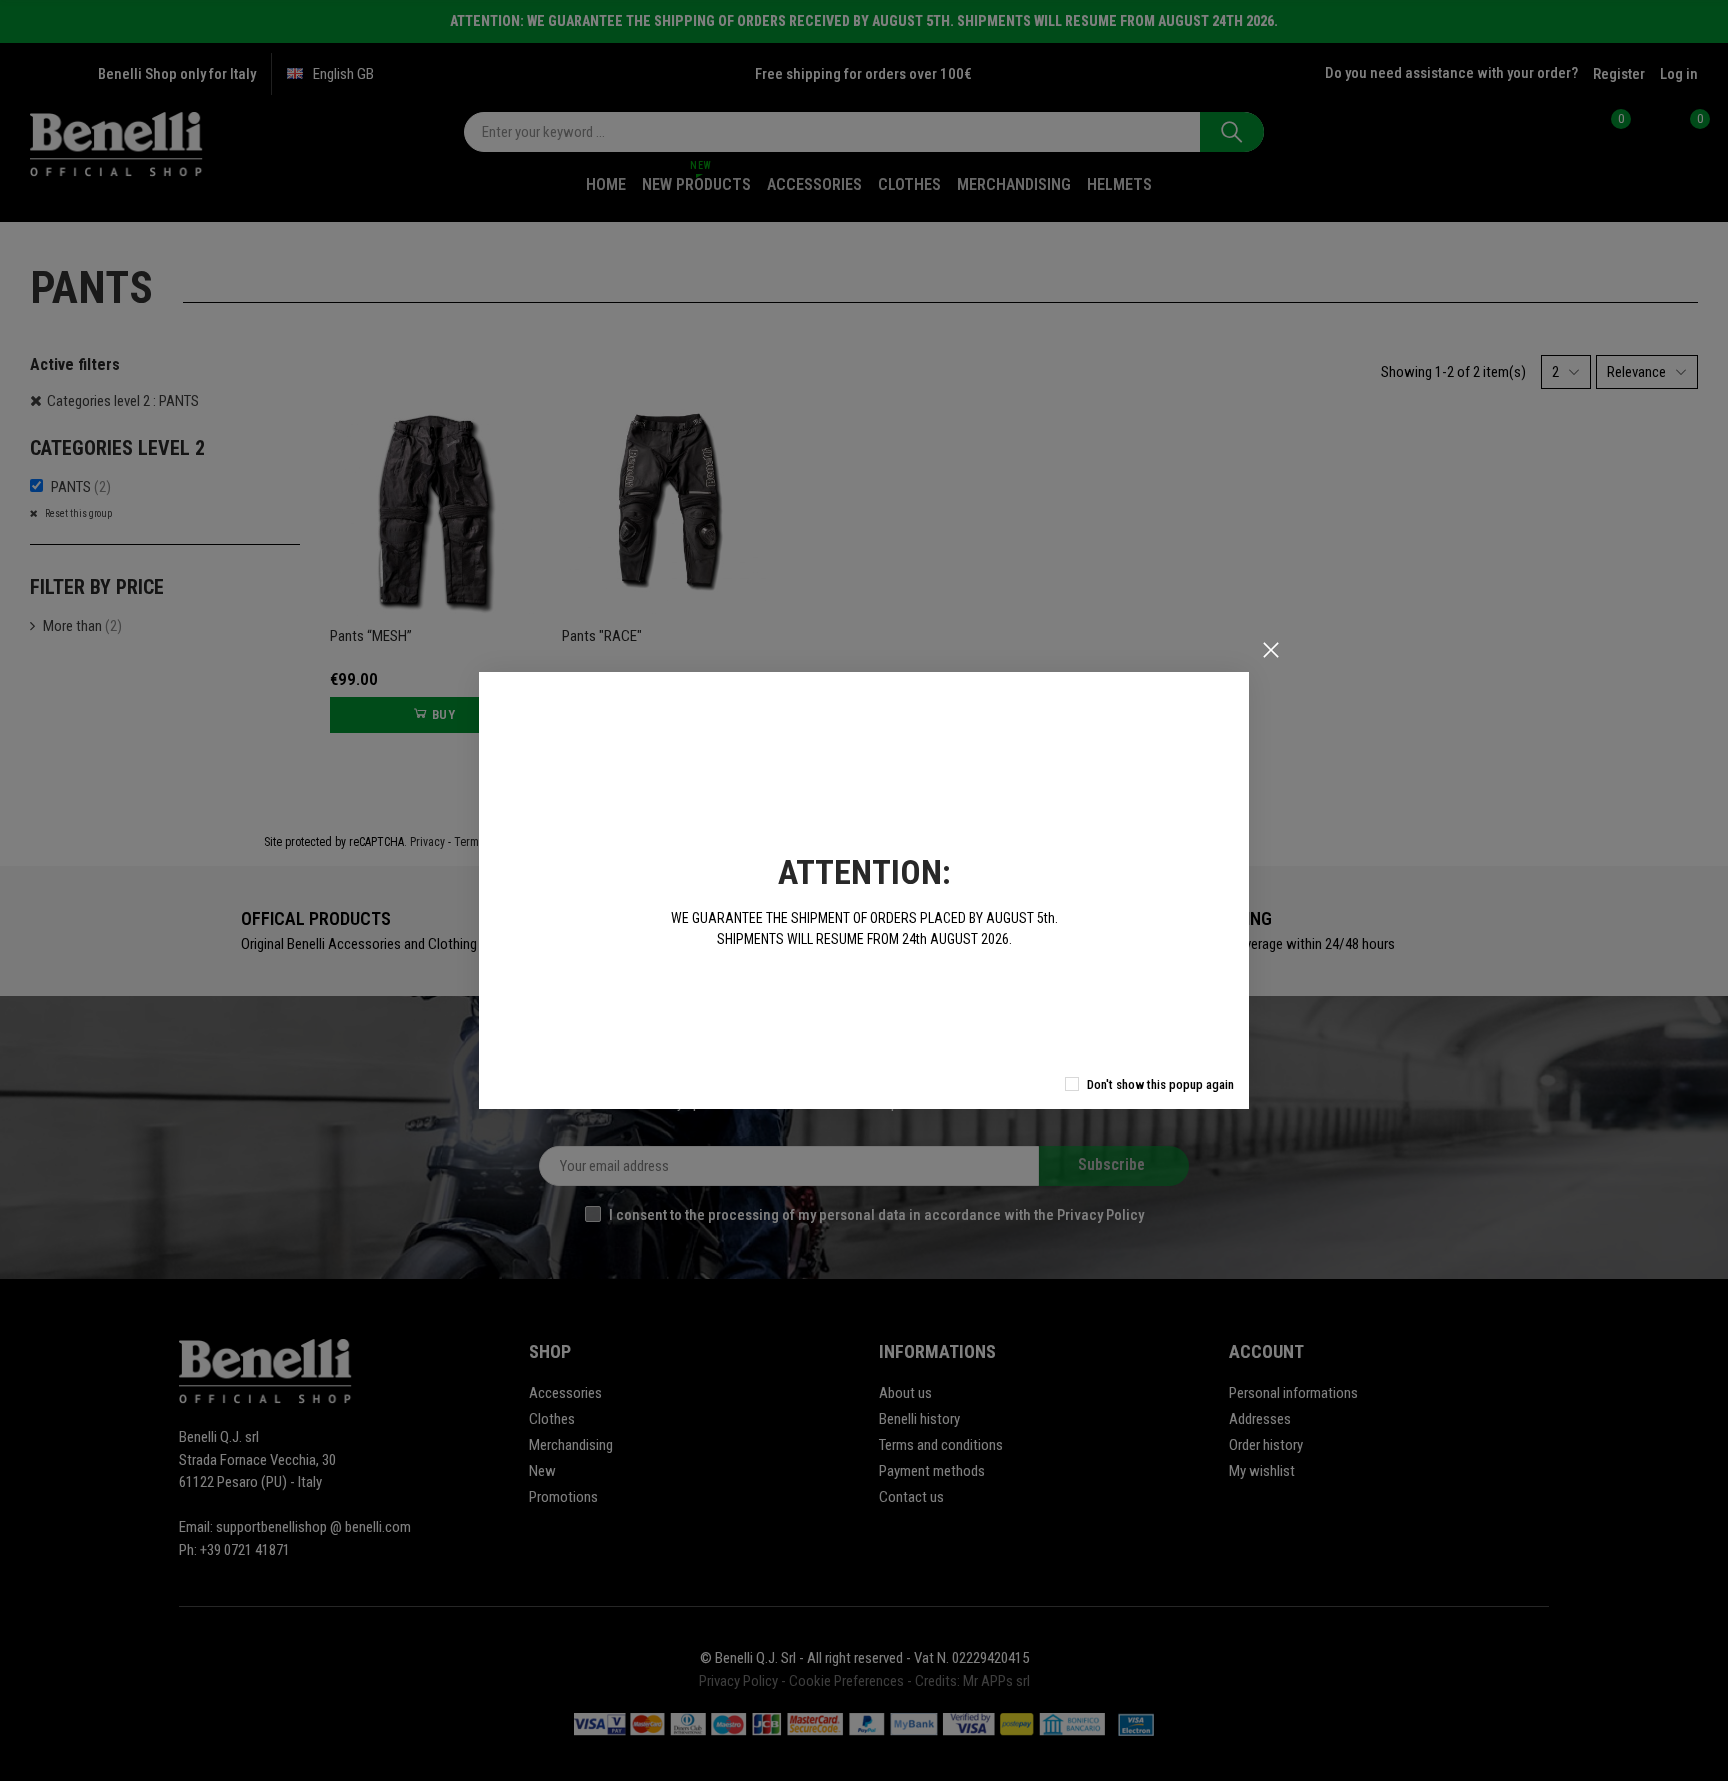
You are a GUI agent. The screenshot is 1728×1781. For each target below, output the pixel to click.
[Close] (1271, 650)
